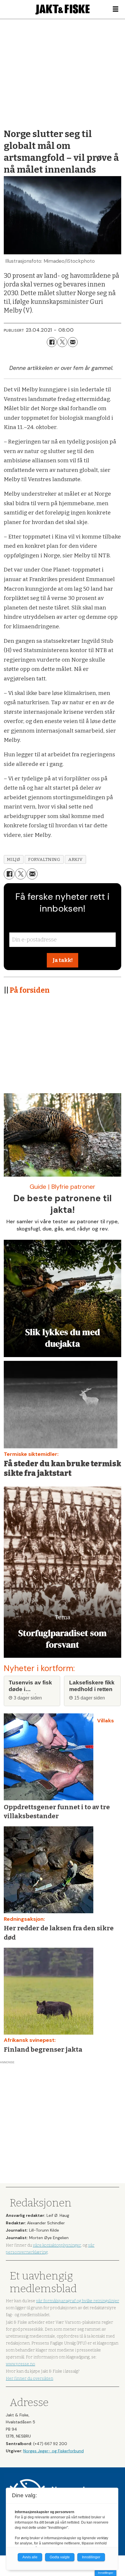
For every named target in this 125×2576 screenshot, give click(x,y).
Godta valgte (60, 2557)
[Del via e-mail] (73, 342)
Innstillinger (106, 2573)
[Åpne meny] (116, 9)
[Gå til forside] (63, 9)
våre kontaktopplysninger (57, 2245)
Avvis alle (30, 2557)
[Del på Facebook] (52, 342)
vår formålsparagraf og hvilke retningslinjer (78, 2301)
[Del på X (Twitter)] (62, 342)
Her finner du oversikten (30, 2379)
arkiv (75, 859)
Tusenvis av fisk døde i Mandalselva (30, 1686)
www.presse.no (20, 2364)
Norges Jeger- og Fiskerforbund (53, 2451)
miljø (14, 859)
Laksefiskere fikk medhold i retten (92, 1686)
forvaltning (44, 859)
